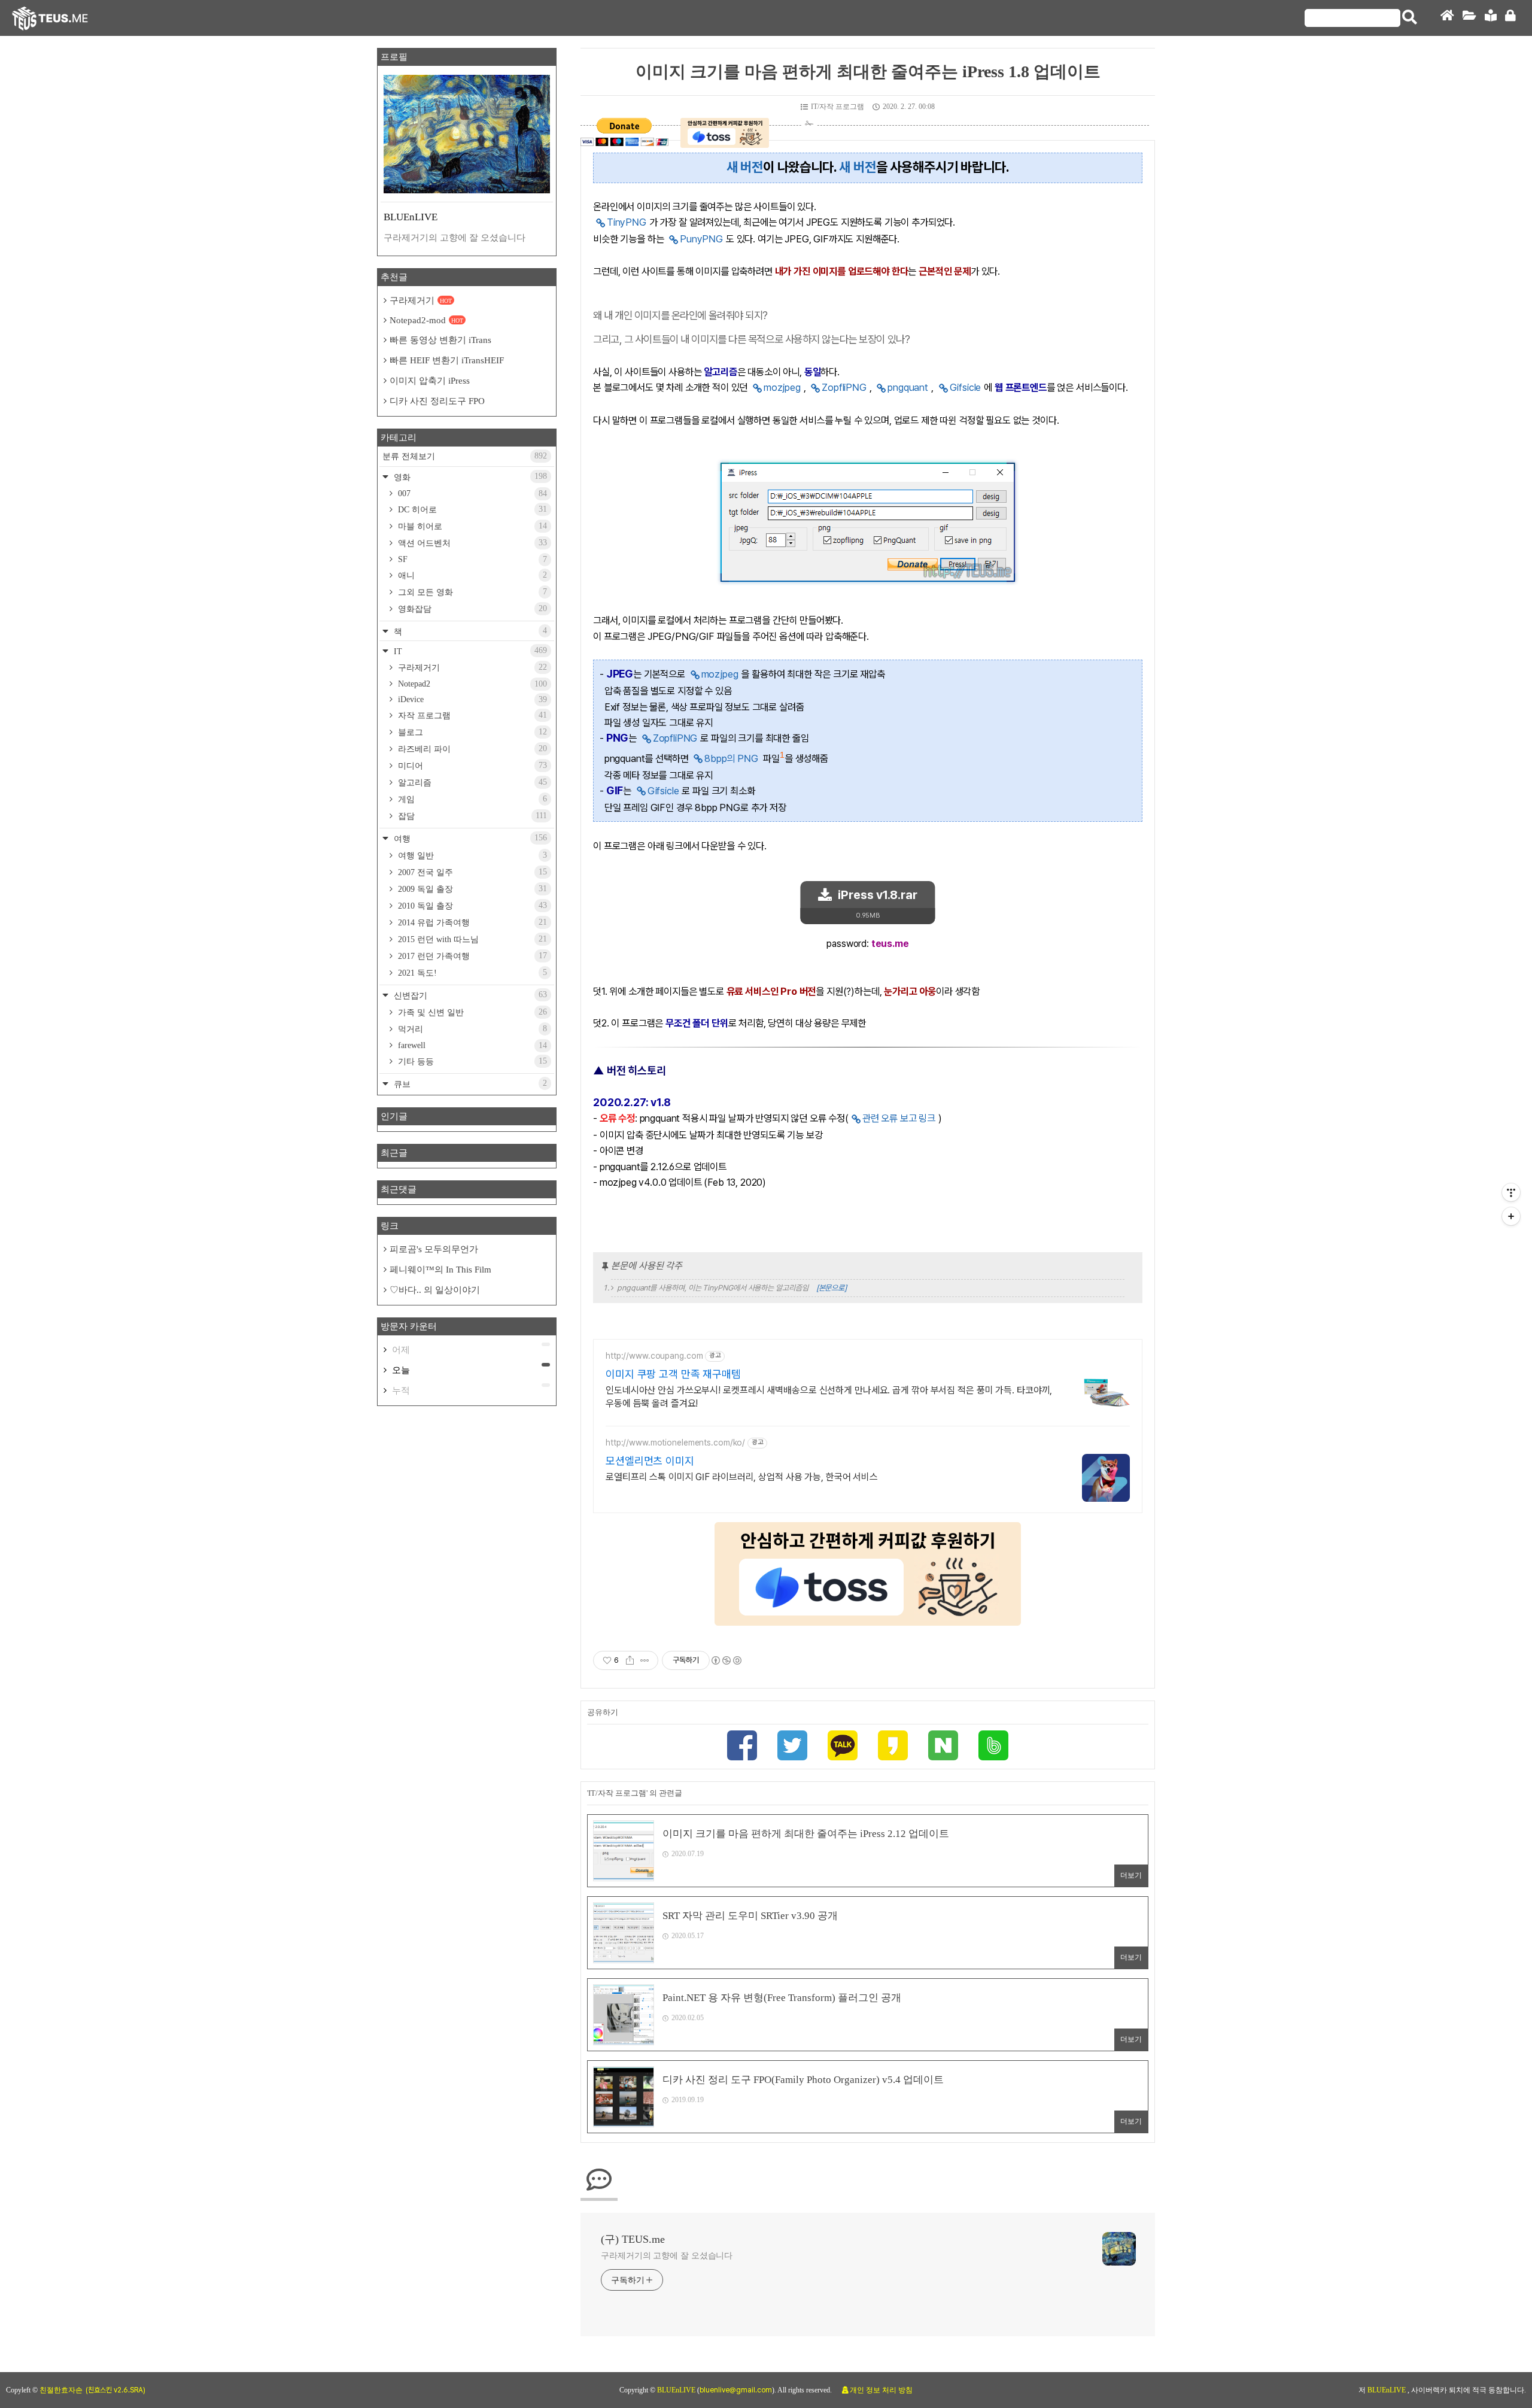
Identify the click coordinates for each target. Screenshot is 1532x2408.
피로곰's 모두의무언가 (434, 1249)
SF (471, 559)
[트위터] (792, 1747)
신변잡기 (469, 995)
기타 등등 (471, 1061)
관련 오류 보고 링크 (899, 1118)
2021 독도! (471, 973)
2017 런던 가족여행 (471, 956)
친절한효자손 (61, 2390)
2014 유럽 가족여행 (471, 922)
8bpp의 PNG (731, 758)
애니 (471, 575)
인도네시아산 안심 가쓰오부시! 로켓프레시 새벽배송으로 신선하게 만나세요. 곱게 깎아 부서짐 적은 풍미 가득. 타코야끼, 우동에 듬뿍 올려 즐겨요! (829, 1397)
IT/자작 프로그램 (838, 107)
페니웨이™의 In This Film (440, 1270)
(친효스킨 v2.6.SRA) (115, 2390)
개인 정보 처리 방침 (881, 2390)
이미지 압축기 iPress (430, 381)
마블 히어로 (471, 526)
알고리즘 (471, 782)
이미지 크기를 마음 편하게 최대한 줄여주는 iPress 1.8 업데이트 (868, 72)
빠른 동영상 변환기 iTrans (440, 340)
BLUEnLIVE (677, 2390)
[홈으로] (1447, 18)
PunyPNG (701, 239)
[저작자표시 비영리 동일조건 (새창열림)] (726, 1660)
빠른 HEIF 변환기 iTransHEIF (447, 360)
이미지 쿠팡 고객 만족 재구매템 (673, 1374)
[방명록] (1491, 18)
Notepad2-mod (426, 320)
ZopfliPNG (844, 387)
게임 (471, 799)
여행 (469, 838)
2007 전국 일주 (471, 872)
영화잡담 (471, 609)
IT (469, 651)
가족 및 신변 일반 (471, 1012)
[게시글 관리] (645, 1660)
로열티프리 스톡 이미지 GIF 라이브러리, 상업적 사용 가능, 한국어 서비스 (742, 1477)
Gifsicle (966, 387)
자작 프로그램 (471, 715)
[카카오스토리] (893, 1747)
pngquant (908, 387)
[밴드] (993, 1747)
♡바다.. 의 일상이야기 (435, 1290)
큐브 (469, 1084)
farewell (471, 1045)
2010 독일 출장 (471, 906)
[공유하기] (630, 1660)
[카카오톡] (843, 1747)
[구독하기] (1511, 1216)
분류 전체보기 (465, 456)
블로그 (471, 732)
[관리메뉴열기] (1511, 1192)
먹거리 (471, 1029)
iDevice (471, 699)
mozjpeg (782, 387)
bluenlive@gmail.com (736, 2390)
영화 (469, 477)
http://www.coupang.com (654, 1356)
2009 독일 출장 (471, 889)
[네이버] (943, 1747)
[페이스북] (742, 1747)
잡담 (471, 816)
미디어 (471, 766)
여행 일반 (471, 855)
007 (471, 494)
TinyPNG (627, 222)
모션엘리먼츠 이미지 (650, 1461)
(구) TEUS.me (633, 2239)
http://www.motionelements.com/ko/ (675, 1443)
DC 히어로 (471, 509)
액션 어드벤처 (471, 543)
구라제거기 (421, 300)
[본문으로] (832, 1288)
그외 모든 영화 (471, 592)
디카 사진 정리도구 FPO (437, 401)
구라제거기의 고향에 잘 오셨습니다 (667, 2256)
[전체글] (1469, 18)
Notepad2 (471, 684)
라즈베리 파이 (471, 749)
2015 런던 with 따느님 (471, 939)
